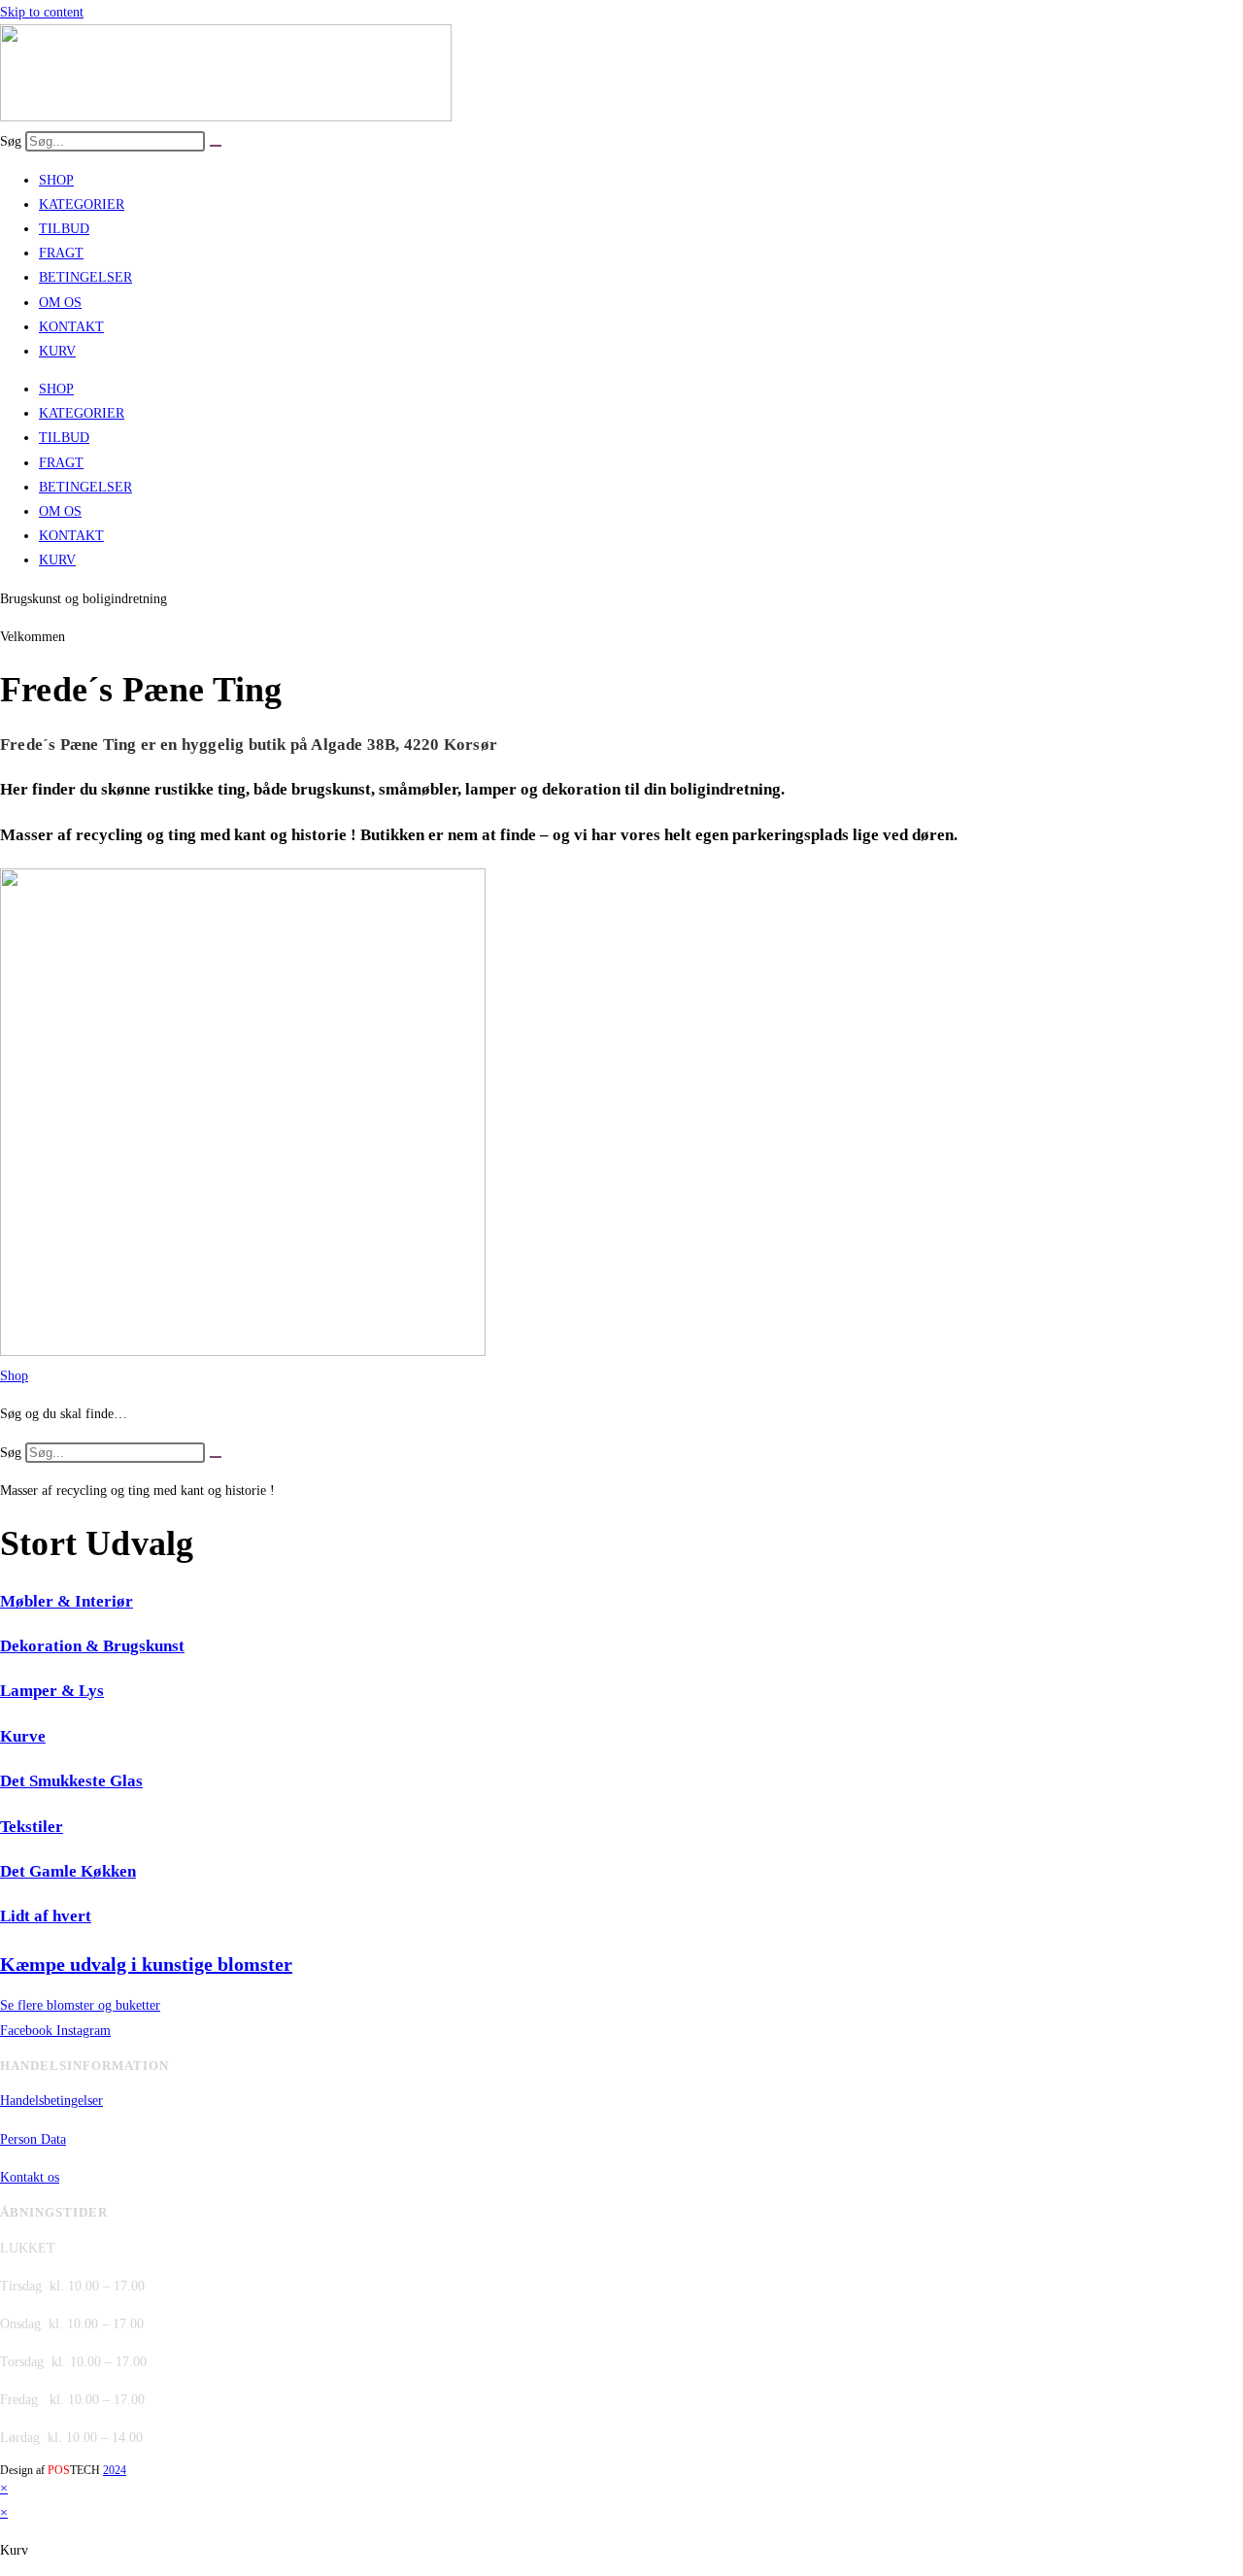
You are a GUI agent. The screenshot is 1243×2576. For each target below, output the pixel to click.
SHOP (56, 180)
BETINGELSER (85, 277)
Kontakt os (30, 2177)
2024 (115, 2470)
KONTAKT (71, 327)
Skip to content (42, 12)
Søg (11, 141)
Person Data (33, 2139)
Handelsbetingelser (51, 2101)
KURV (57, 351)
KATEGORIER (82, 204)
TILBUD (64, 229)
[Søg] (216, 146)
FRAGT (61, 253)
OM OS (60, 303)
